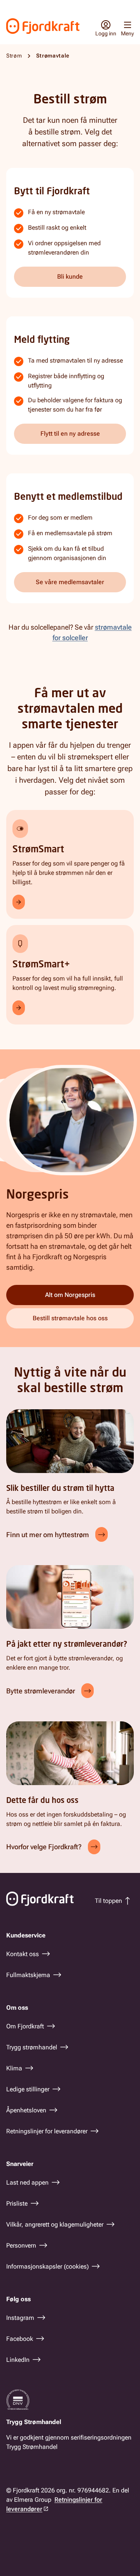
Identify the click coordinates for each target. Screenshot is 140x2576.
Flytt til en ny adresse (70, 434)
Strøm (14, 56)
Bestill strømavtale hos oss (70, 1318)
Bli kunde (70, 277)
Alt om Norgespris (70, 1295)
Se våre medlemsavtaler (70, 582)
